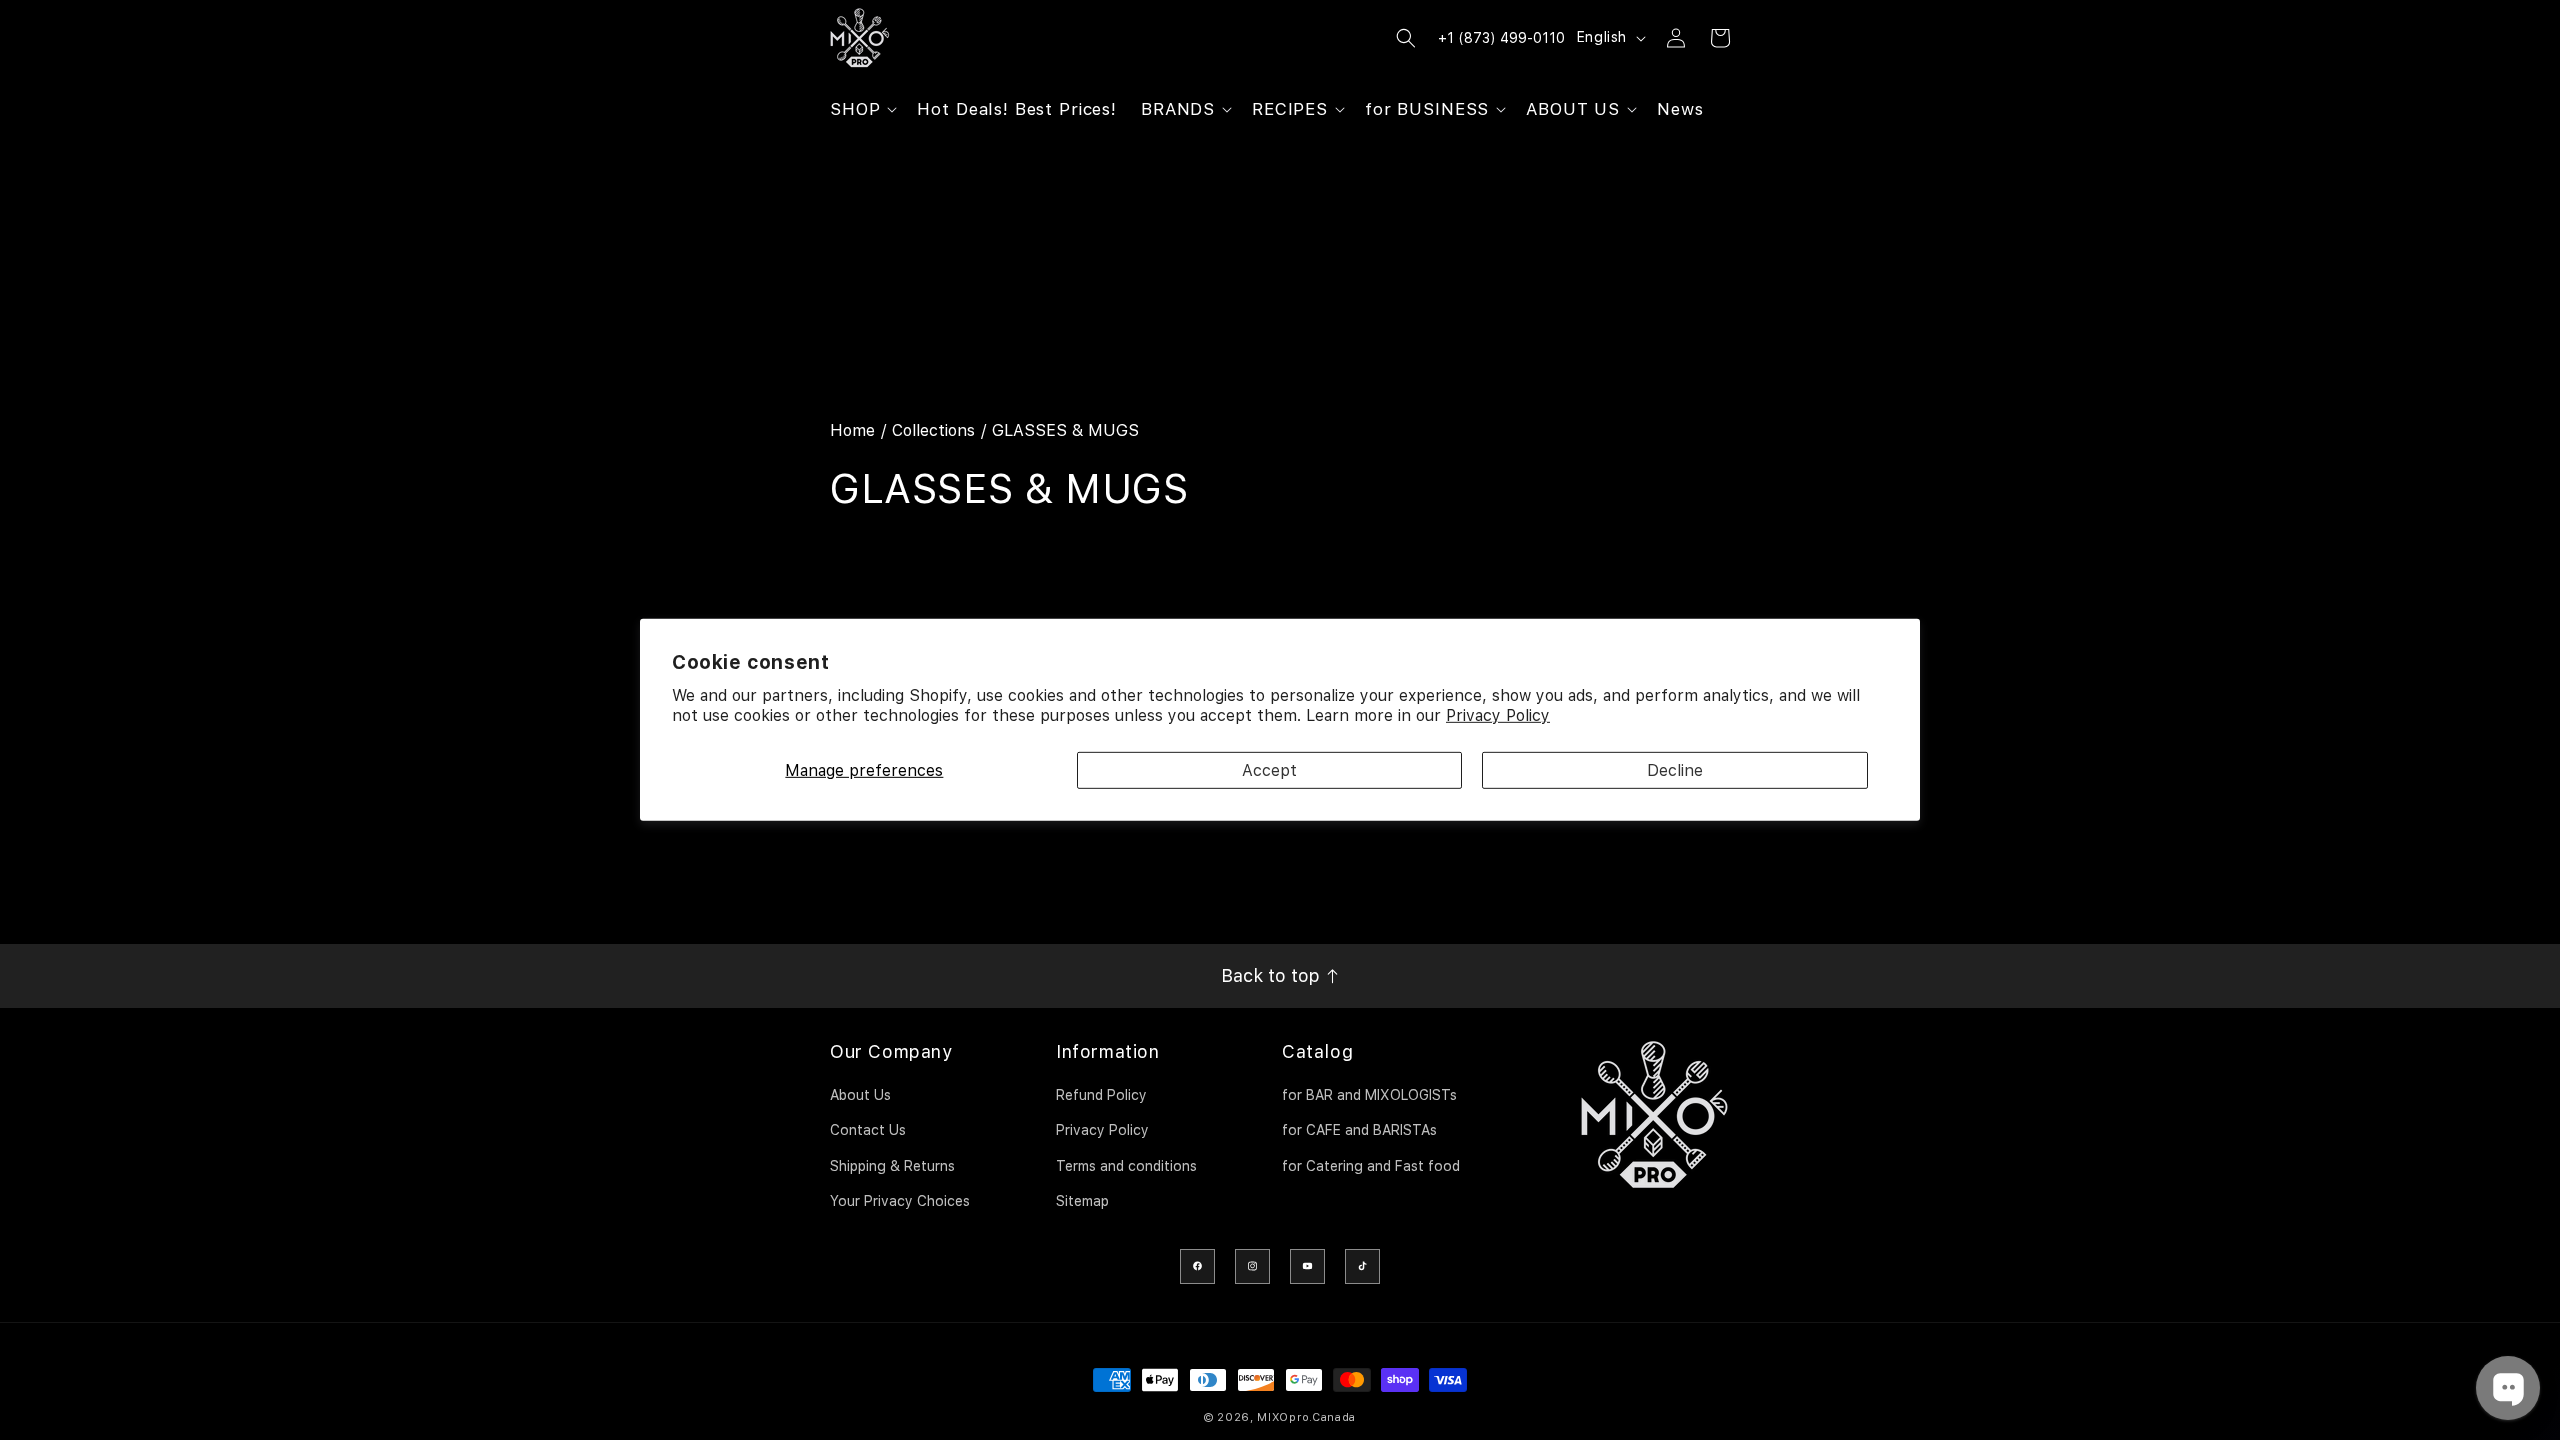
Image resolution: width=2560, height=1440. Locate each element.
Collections (933, 430)
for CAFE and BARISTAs (1359, 1130)
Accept (1269, 770)
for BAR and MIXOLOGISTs (1369, 1095)
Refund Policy (1101, 1095)
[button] (861, 109)
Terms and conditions (1126, 1166)
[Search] (1406, 38)
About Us (860, 1095)
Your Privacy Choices (900, 1201)
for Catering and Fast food (1371, 1166)
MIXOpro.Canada (1306, 1417)
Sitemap (1082, 1201)
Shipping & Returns (892, 1166)
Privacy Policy (1498, 715)
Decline (1675, 770)
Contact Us (868, 1130)
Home (852, 430)
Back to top (1273, 975)
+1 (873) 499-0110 (1501, 38)
